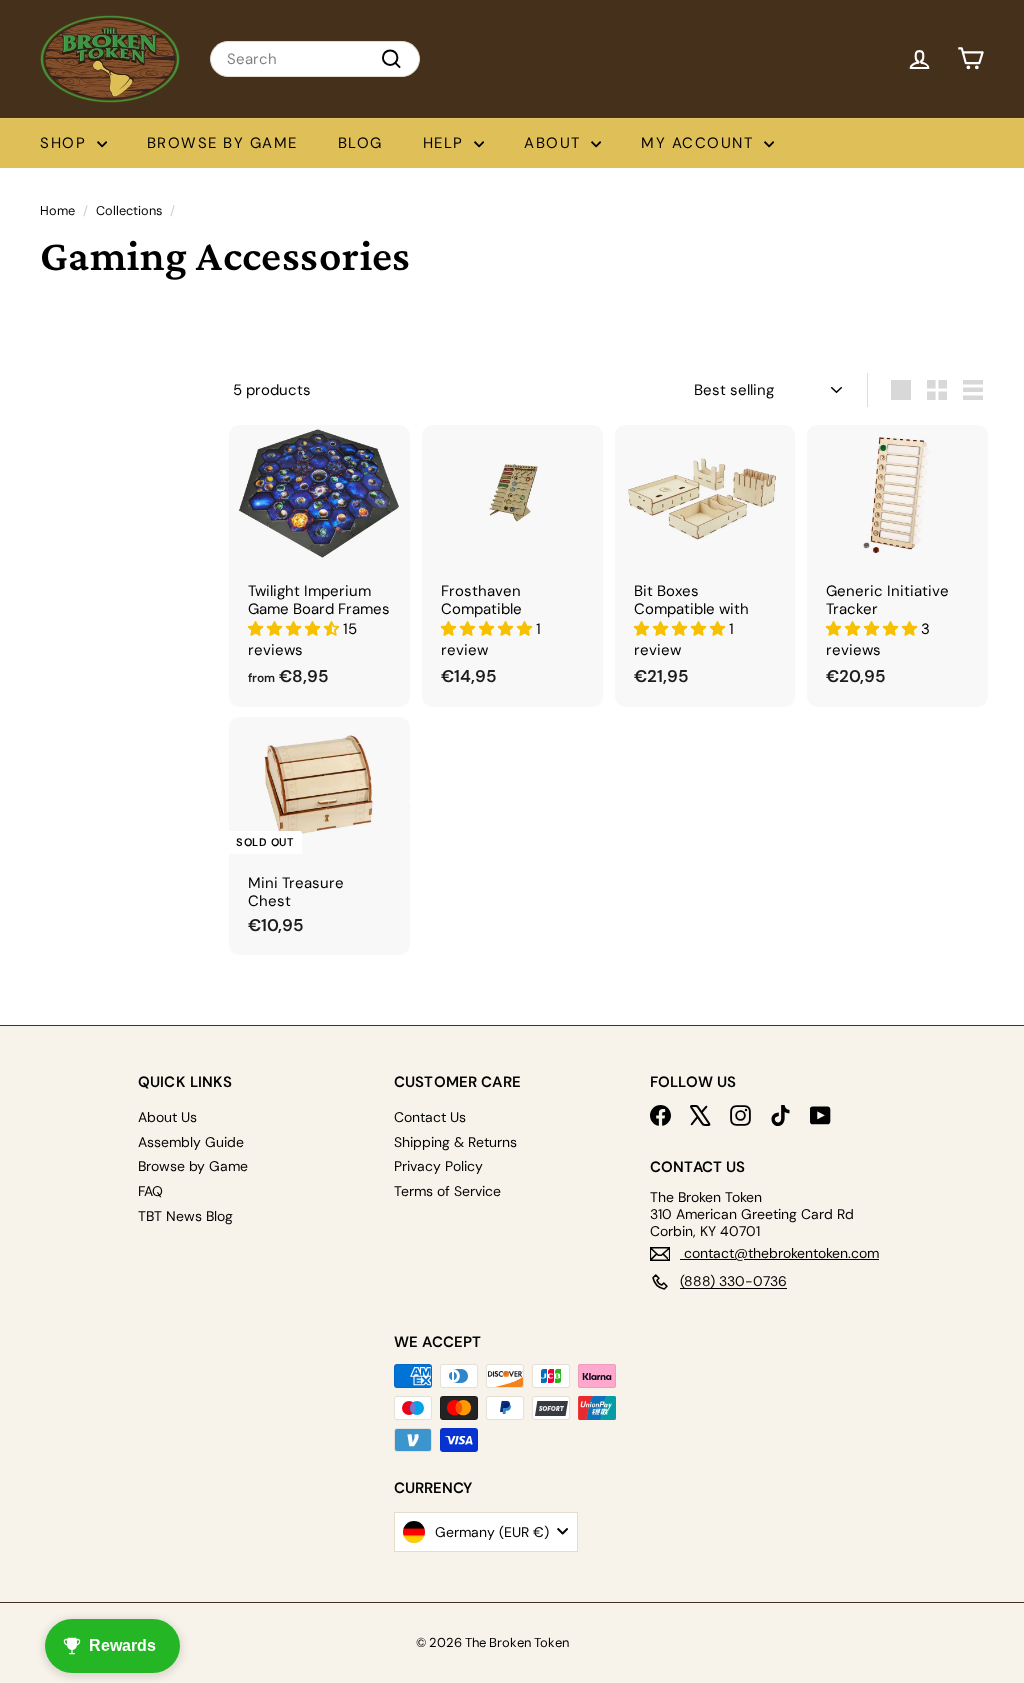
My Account (700, 143)
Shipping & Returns (455, 1142)
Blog (360, 143)
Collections (129, 210)
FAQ (150, 1191)
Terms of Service (447, 1191)
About (555, 143)
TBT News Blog (185, 1216)
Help (446, 143)
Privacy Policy (438, 1166)
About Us (167, 1117)
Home (57, 210)
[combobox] (315, 59)
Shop (66, 143)
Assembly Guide (191, 1142)
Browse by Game (222, 143)
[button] (295, 629)
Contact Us (430, 1117)
